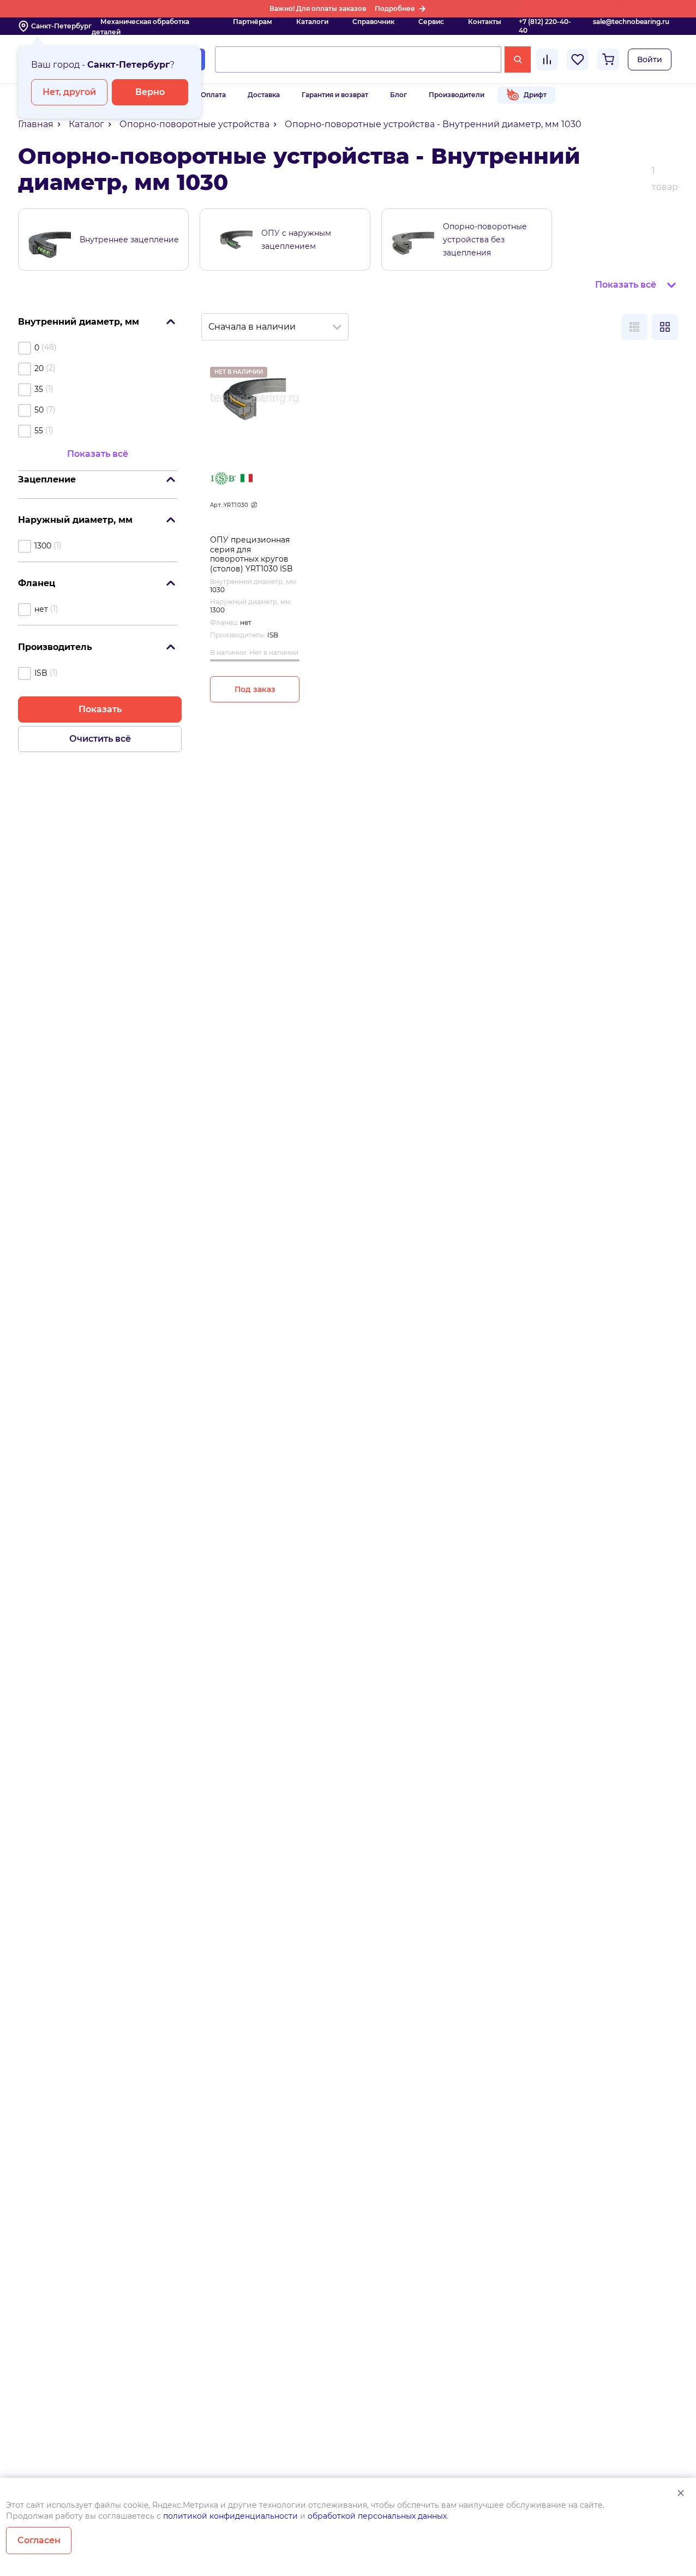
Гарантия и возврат (335, 95)
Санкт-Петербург (61, 26)
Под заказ (255, 689)
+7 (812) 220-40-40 (545, 26)
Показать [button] (100, 709)
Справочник (373, 22)
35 (39, 389)
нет (41, 609)
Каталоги (312, 22)
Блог (398, 95)
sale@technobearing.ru (631, 22)
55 (39, 431)
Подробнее (395, 8)
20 (39, 368)
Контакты (485, 22)
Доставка (264, 95)
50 (39, 410)
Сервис (431, 22)
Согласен (39, 2540)
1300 (43, 546)
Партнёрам (253, 22)
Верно (150, 92)
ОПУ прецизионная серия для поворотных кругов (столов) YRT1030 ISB (251, 554)
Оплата (213, 95)
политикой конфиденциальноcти (230, 2516)
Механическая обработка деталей (140, 27)
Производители (457, 95)
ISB (41, 673)
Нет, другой (69, 92)
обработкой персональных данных (377, 2516)
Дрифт (535, 95)
